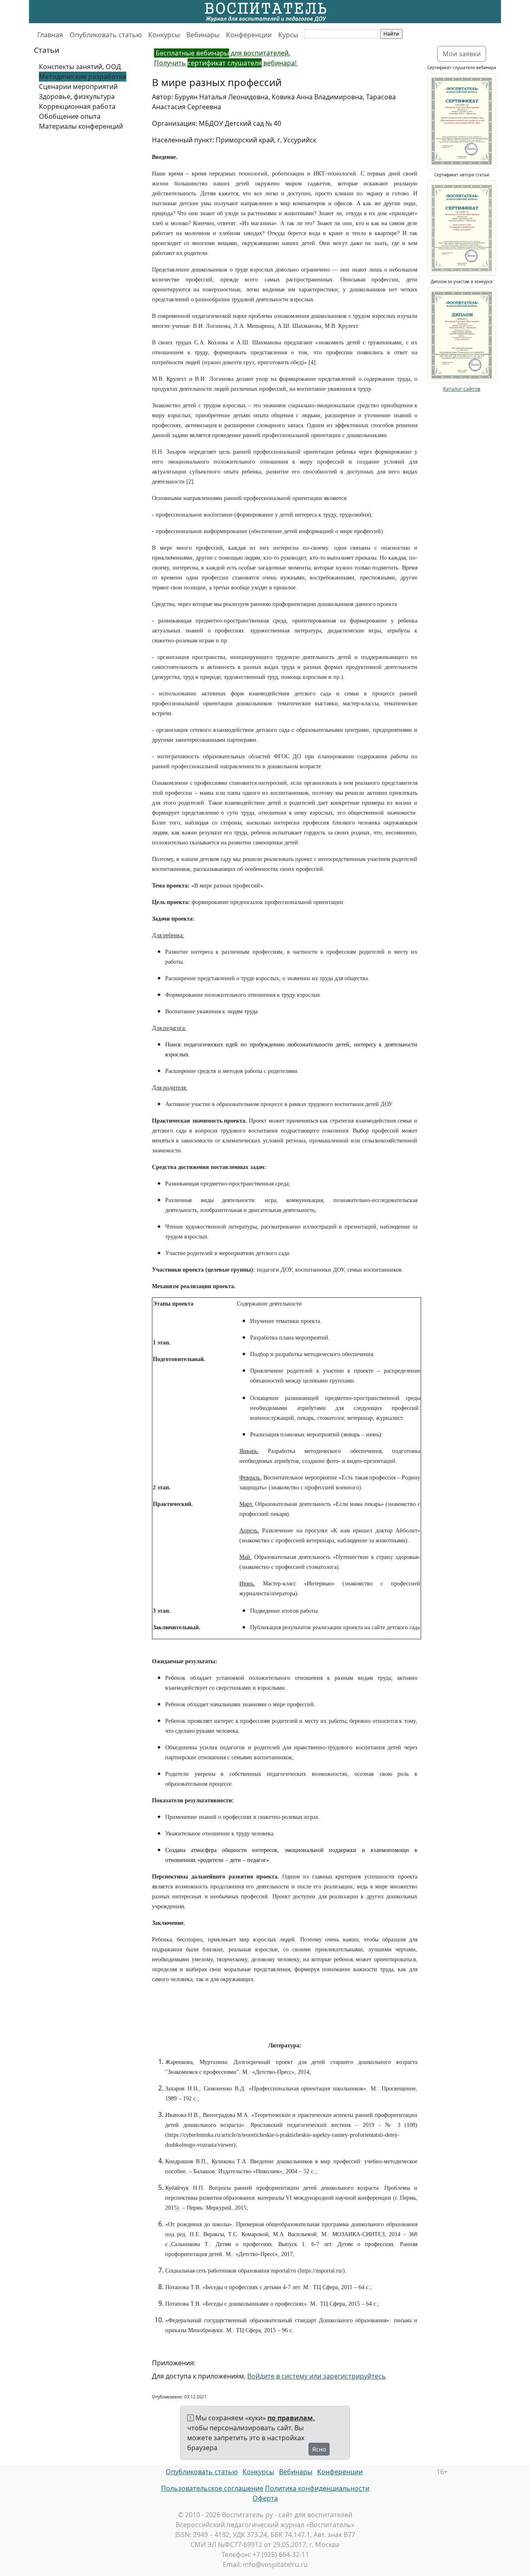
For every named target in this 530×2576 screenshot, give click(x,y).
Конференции (249, 35)
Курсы (288, 35)
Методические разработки (83, 77)
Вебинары (203, 35)
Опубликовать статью (106, 35)
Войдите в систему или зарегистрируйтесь (317, 2376)
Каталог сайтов (462, 389)
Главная (50, 35)
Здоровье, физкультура (77, 96)
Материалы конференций (81, 126)
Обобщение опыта (70, 116)
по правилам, (291, 2418)
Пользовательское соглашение (212, 2488)
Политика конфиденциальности (317, 2488)
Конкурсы (164, 35)
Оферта (265, 2498)
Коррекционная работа (77, 106)
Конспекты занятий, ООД (80, 67)
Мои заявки (462, 54)
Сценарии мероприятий (78, 87)
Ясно (319, 2449)
